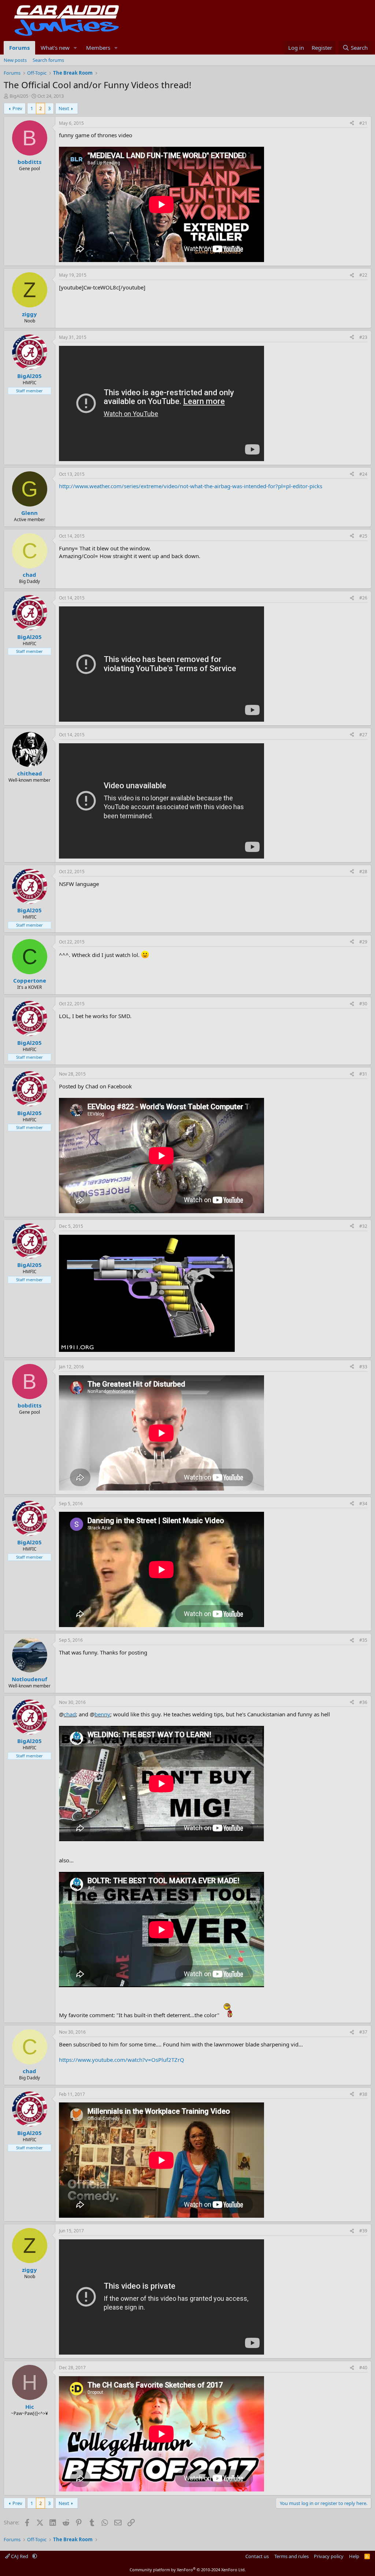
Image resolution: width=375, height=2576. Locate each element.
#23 (363, 337)
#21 (363, 123)
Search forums (48, 60)
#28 (363, 872)
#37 (363, 2032)
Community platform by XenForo (188, 2570)
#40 (363, 2368)
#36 (363, 1702)
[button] (75, 48)
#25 (363, 536)
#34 (363, 1504)
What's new (55, 48)
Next (64, 108)
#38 (363, 2094)
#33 (363, 1367)
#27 (363, 735)
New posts (15, 60)
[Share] (352, 124)
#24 (363, 474)
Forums (19, 48)
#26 (363, 598)
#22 (363, 275)
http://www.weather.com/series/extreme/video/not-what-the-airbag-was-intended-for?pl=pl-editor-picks (191, 486)
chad (70, 1714)
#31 (363, 1074)
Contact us (257, 2556)
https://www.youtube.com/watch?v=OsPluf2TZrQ (122, 2060)
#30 (363, 1004)
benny (102, 1714)
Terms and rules (292, 2556)
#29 (363, 942)
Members (98, 48)
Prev (17, 108)
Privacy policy (329, 2556)
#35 (363, 1640)
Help (354, 2556)
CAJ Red (20, 2556)
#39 (363, 2231)
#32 (363, 1226)
